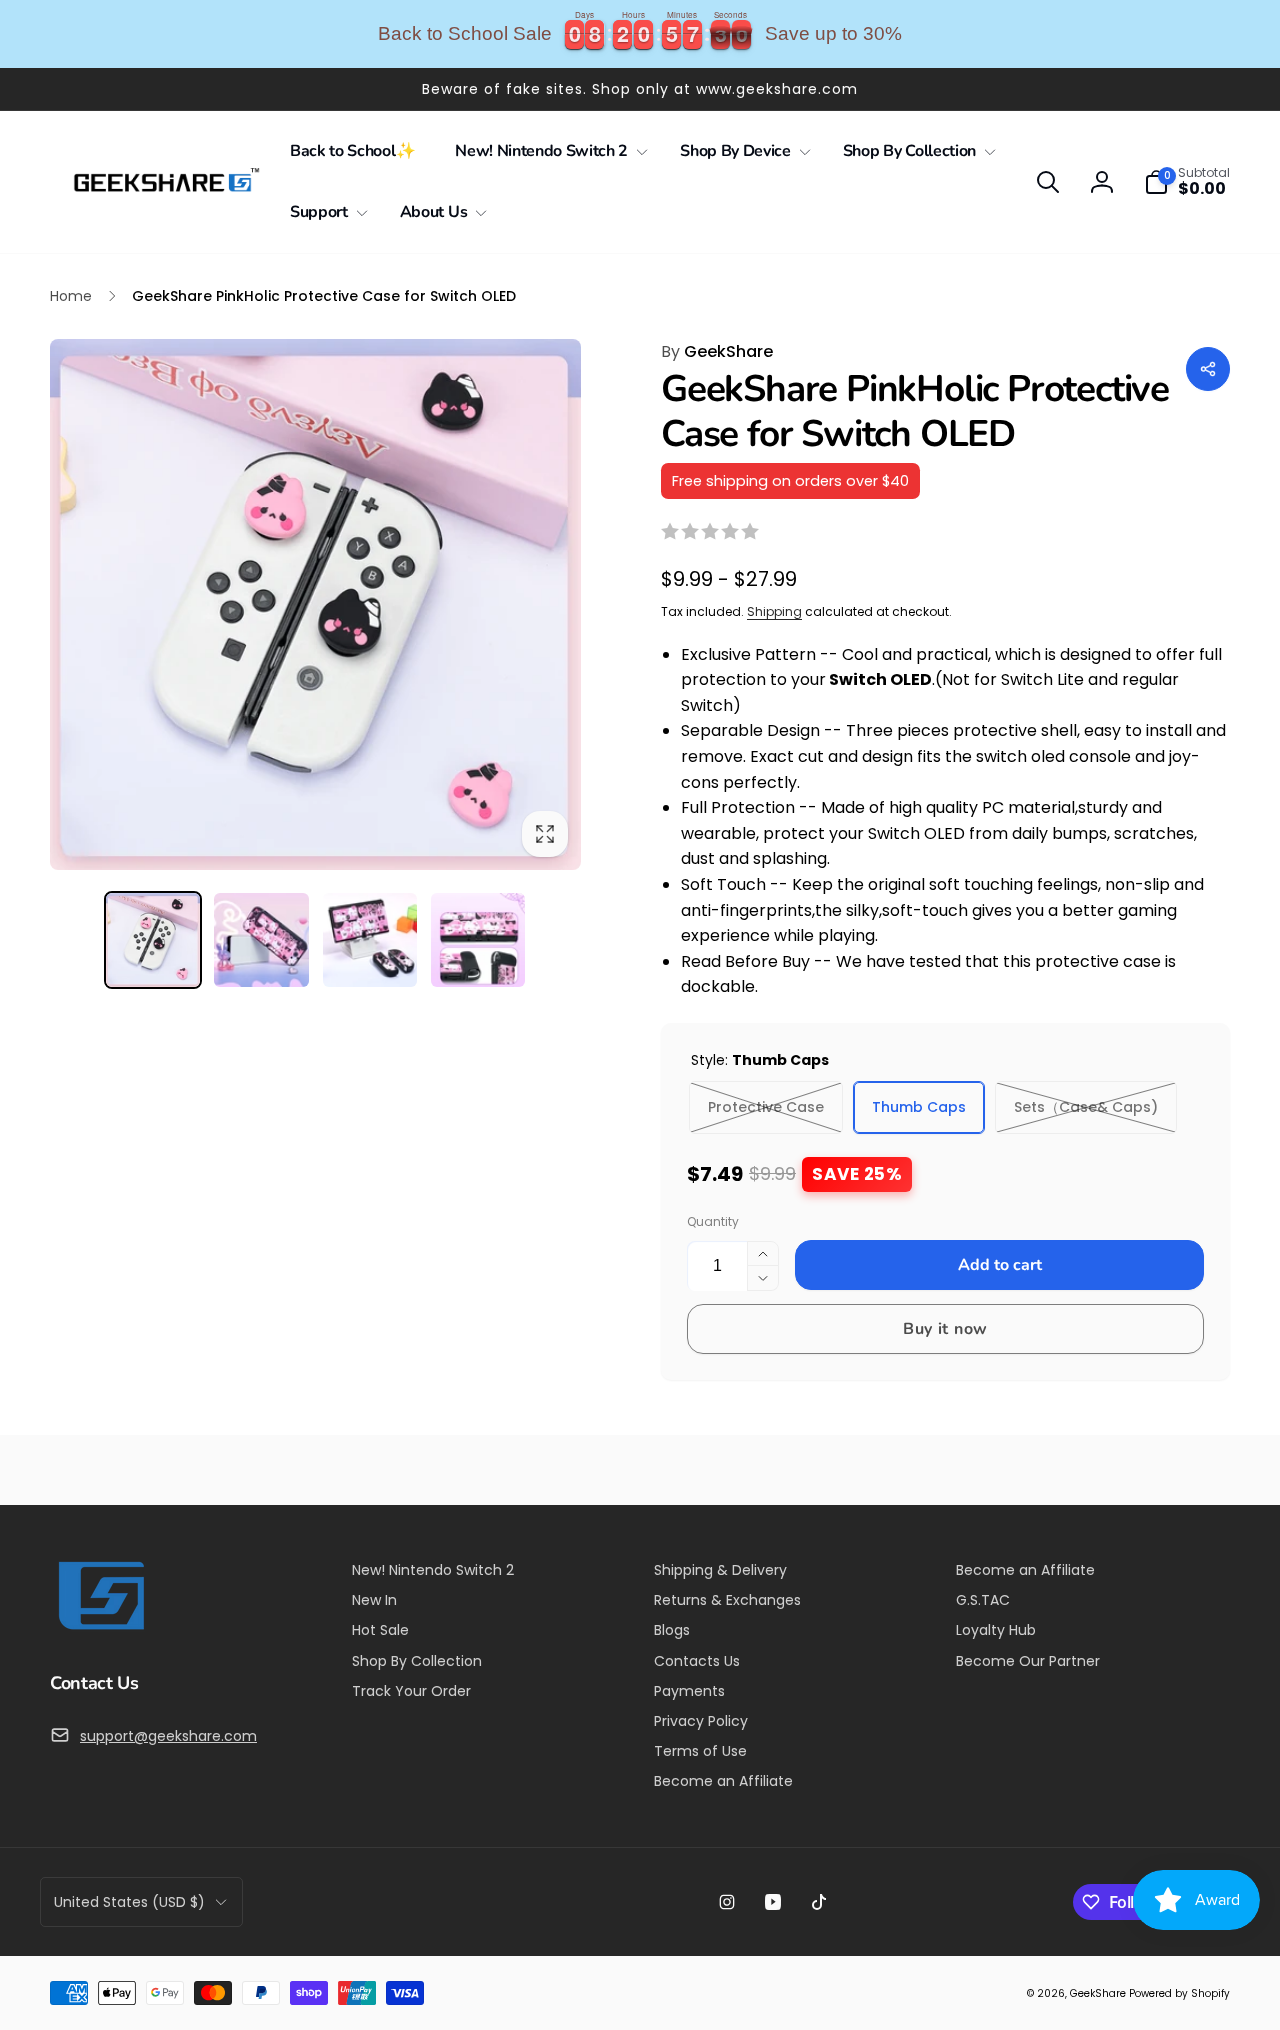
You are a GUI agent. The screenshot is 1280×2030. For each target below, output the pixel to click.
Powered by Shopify (1179, 1993)
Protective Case (766, 1107)
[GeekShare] (100, 1628)
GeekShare (717, 351)
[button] (547, 151)
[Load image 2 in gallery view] (261, 940)
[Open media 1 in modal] (315, 604)
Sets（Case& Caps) (1086, 1107)
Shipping (774, 611)
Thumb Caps (919, 1107)
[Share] (1208, 369)
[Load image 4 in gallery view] (478, 940)
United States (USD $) (129, 1902)
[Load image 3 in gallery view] (370, 940)
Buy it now (945, 1329)
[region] (640, 34)
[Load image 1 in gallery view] (153, 940)
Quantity (713, 1221)
